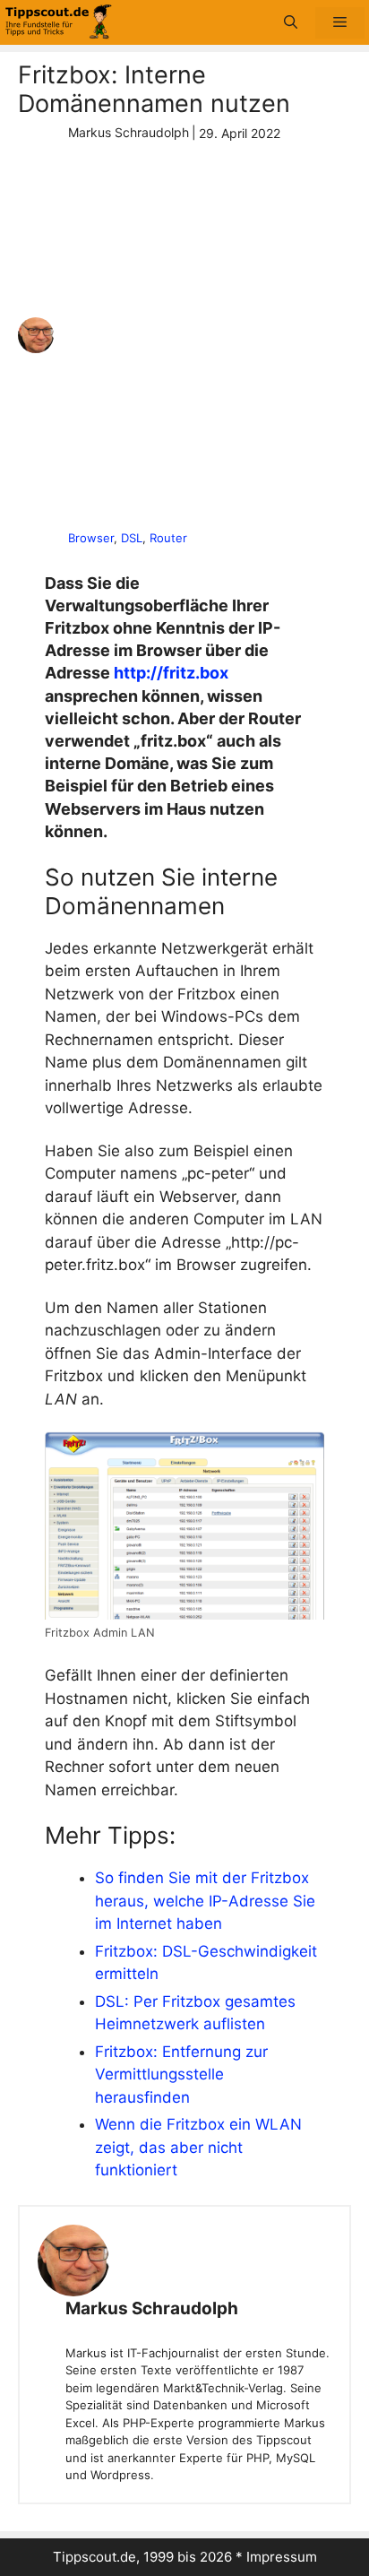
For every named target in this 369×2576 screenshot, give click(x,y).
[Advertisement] (184, 336)
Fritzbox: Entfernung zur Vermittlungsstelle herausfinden (181, 2075)
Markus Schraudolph (152, 2308)
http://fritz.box (171, 673)
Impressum (282, 2557)
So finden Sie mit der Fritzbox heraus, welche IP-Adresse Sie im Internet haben (205, 1901)
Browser (91, 538)
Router (168, 538)
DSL (132, 538)
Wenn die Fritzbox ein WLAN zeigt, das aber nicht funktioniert (198, 2147)
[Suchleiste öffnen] (291, 23)
